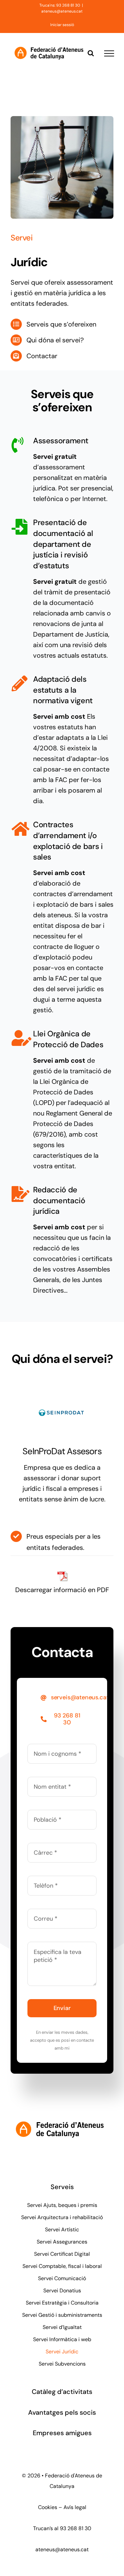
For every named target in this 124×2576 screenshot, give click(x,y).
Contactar (42, 356)
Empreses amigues (62, 2433)
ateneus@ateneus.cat (62, 11)
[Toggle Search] (91, 53)
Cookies (48, 2507)
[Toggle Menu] (109, 53)
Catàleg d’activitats (62, 2392)
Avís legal (75, 2507)
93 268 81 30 (76, 2528)
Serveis (62, 2187)
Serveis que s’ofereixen (61, 324)
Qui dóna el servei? (55, 340)
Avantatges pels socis (62, 2412)
